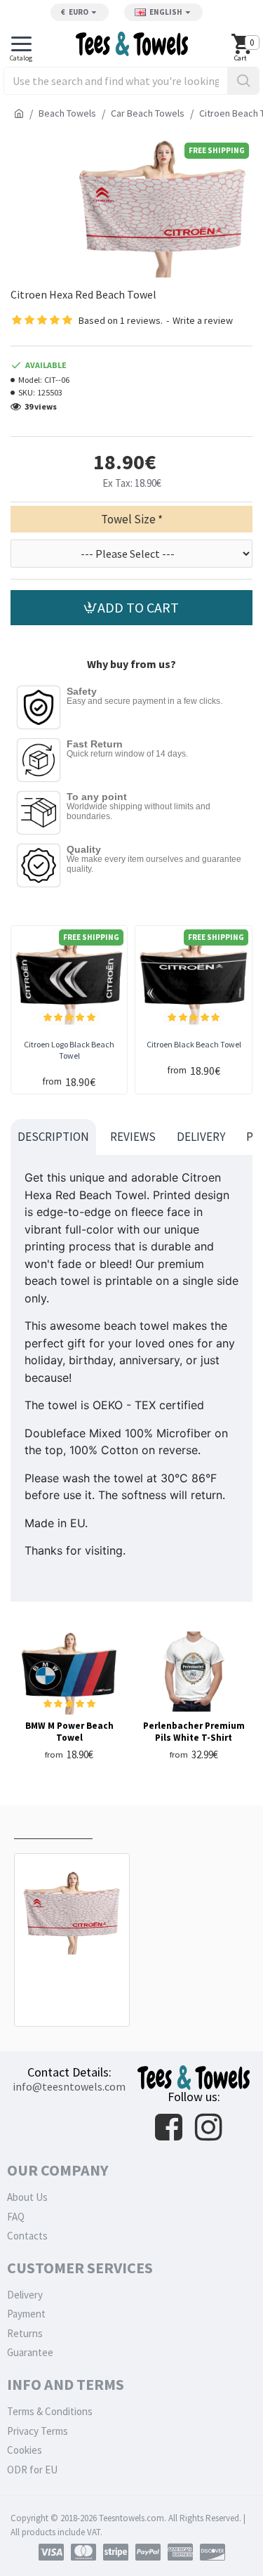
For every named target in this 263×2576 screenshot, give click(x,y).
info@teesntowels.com (69, 2086)
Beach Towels (67, 113)
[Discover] (213, 2552)
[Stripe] (116, 2552)
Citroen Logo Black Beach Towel (69, 1050)
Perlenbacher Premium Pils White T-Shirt (194, 1732)
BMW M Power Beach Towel (69, 1732)
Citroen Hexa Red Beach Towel (72, 1980)
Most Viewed (137, 1825)
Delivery (201, 1137)
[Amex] (180, 2552)
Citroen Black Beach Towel (194, 1044)
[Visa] (51, 2552)
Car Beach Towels (148, 113)
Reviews (133, 1137)
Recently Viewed (53, 1825)
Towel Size (128, 519)
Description (53, 1137)
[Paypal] (148, 2552)
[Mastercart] (83, 2552)
